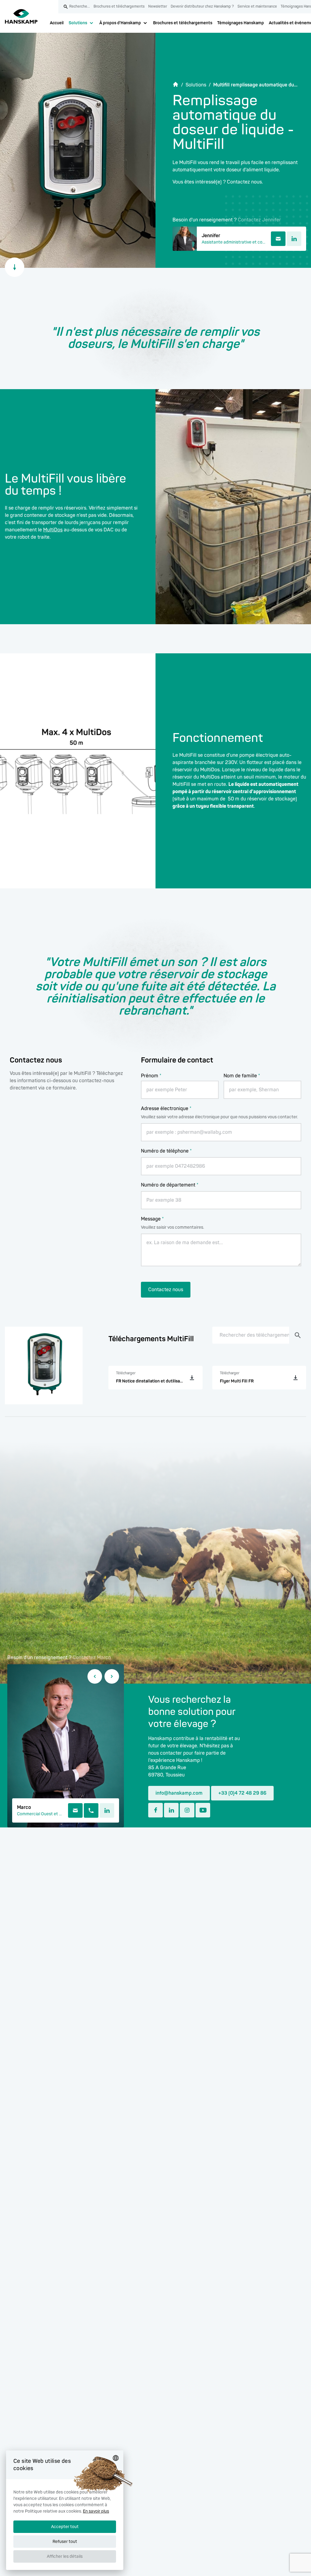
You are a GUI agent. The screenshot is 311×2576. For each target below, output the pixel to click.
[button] (65, 2560)
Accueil (57, 23)
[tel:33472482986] (91, 1810)
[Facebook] (155, 1810)
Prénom (151, 1076)
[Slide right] (112, 1676)
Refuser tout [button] (65, 2542)
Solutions (78, 23)
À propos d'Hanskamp (120, 23)
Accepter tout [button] (65, 2527)
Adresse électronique (166, 1109)
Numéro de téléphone (166, 1151)
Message (152, 1219)
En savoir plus (96, 2511)
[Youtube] (203, 1810)
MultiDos (53, 530)
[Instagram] (187, 1810)
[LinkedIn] (294, 239)
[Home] (21, 16)
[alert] (65, 2510)
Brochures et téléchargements (183, 23)
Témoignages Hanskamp (241, 23)
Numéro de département (170, 1185)
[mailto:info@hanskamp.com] (75, 1810)
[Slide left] (95, 1676)
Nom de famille (242, 1076)
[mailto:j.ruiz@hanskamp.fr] (278, 239)
